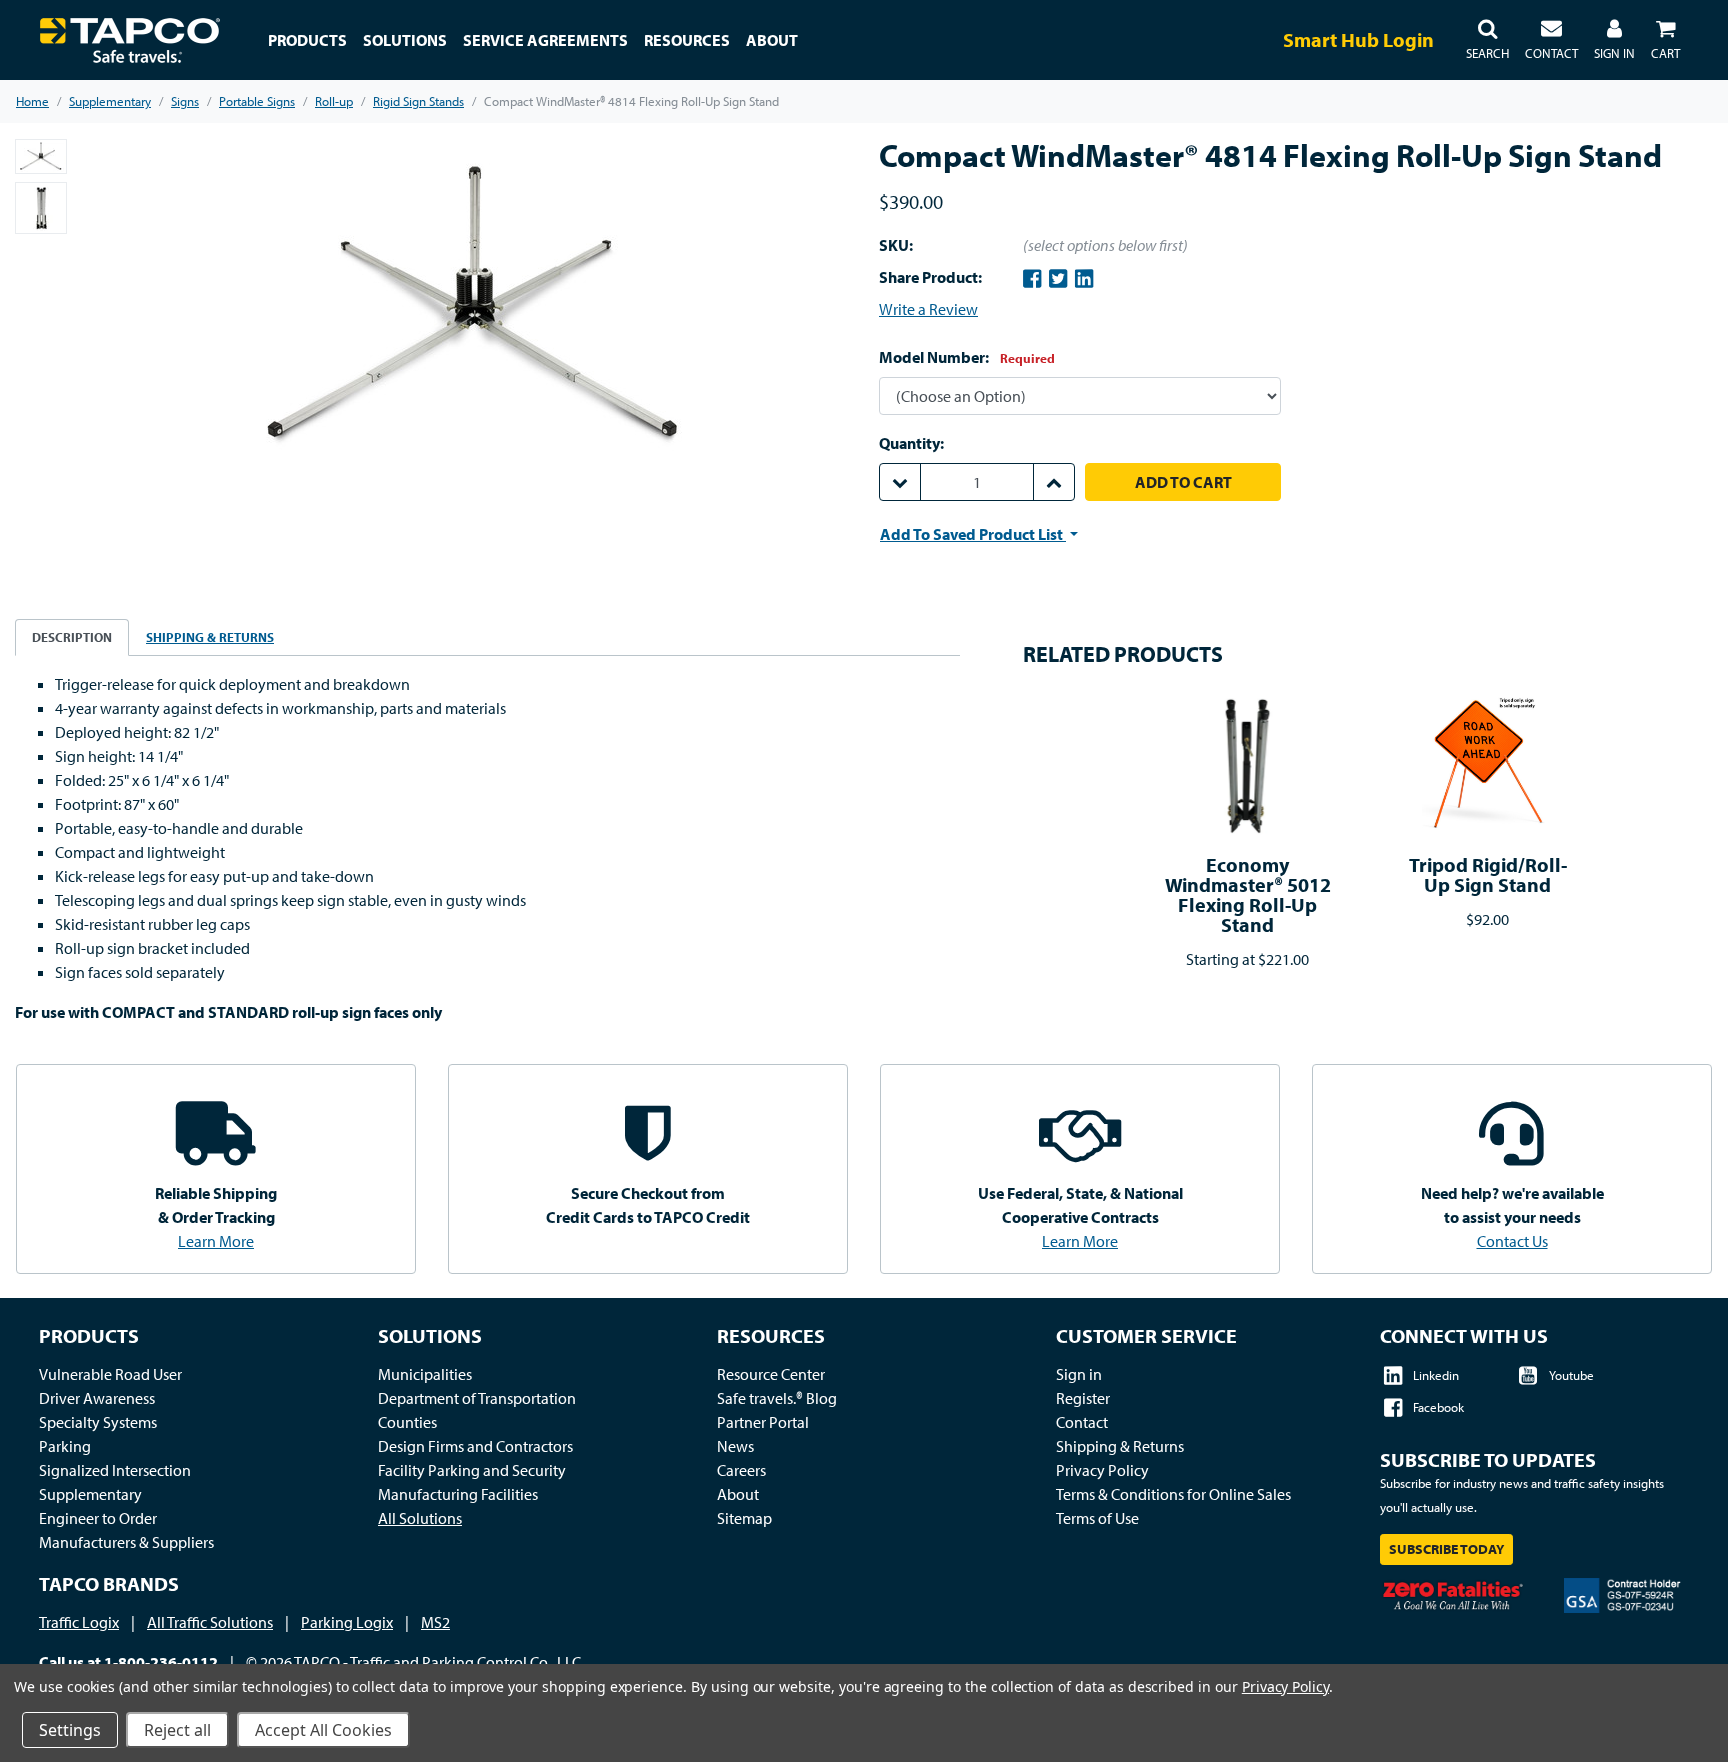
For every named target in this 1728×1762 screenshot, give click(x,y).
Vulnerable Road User (110, 1374)
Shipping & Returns (1120, 1446)
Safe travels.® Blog (777, 1398)
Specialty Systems (98, 1422)
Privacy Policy (1102, 1470)
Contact (1082, 1422)
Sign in (1079, 1374)
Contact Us (1512, 1241)
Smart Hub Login (1358, 39)
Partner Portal (763, 1422)
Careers (741, 1470)
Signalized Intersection (115, 1470)
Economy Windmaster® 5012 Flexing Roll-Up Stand (1248, 894)
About (738, 1494)
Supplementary (90, 1494)
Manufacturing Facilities (458, 1494)
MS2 (435, 1622)
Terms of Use (1097, 1518)
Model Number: (967, 357)
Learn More (216, 1241)
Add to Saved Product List (973, 534)
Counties (407, 1422)
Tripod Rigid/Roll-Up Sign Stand (1488, 874)
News (735, 1446)
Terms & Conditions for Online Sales (1173, 1494)
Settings (70, 1730)
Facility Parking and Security (472, 1470)
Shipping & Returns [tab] (210, 637)
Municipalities (425, 1374)
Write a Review (928, 309)
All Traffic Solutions (210, 1622)
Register (1083, 1398)
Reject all (177, 1730)
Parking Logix (347, 1622)
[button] (1487, 40)
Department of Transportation (477, 1398)
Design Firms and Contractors (475, 1446)
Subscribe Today (1446, 1549)
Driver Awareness (97, 1398)
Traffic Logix (79, 1622)
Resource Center (771, 1374)
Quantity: (911, 443)
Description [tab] (72, 637)
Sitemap (744, 1518)
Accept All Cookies (323, 1730)
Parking (65, 1446)
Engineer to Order (98, 1518)
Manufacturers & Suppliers (126, 1542)
